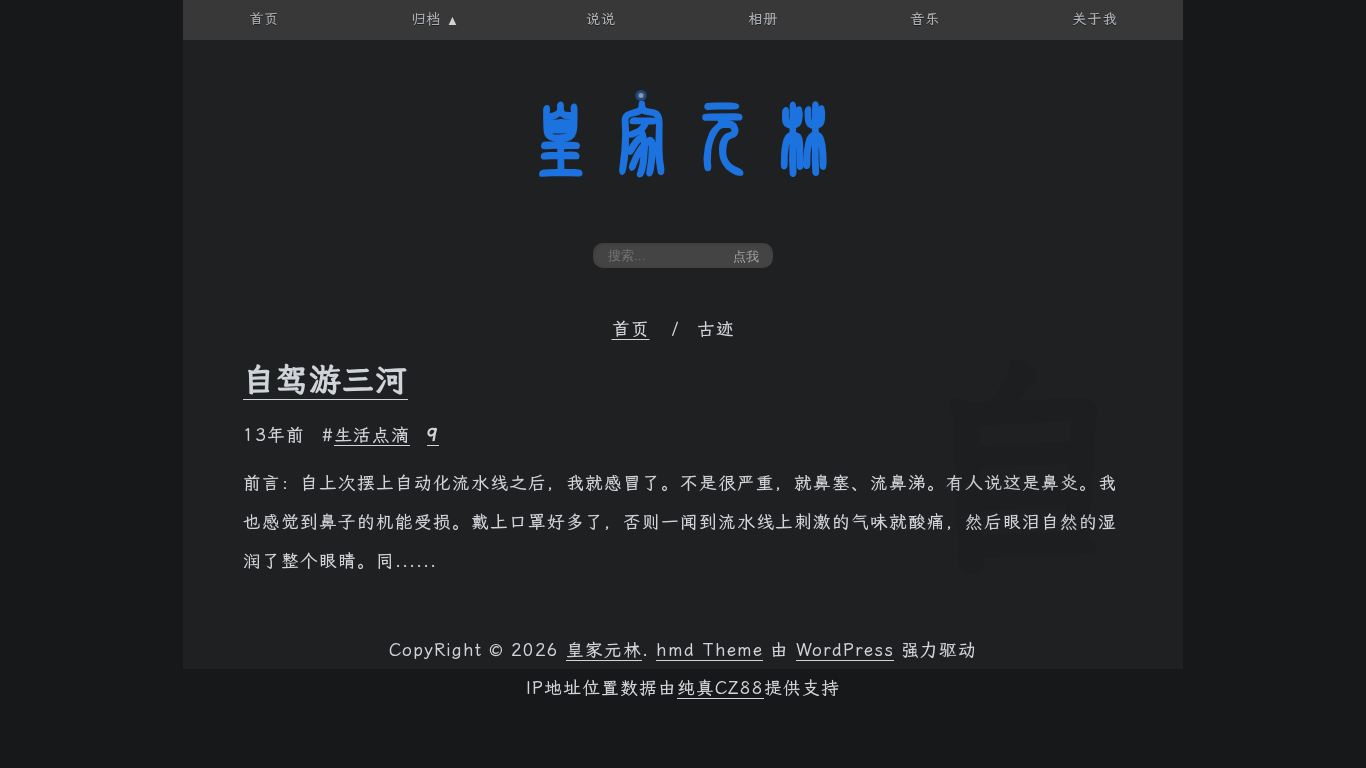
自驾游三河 (325, 380)
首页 (631, 329)
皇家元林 (683, 139)
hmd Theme (709, 650)
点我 (746, 256)
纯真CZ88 (720, 688)
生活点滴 (372, 435)
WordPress (845, 650)
